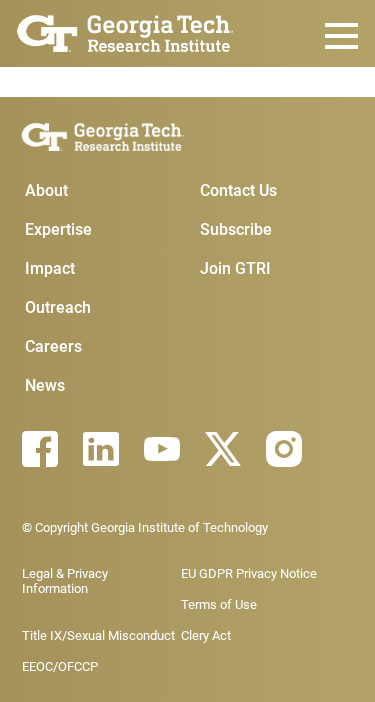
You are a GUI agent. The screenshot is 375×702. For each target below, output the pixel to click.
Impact (50, 268)
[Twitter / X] (223, 449)
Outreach (58, 307)
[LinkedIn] (101, 449)
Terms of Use (219, 604)
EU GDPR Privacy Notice (249, 573)
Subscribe (236, 229)
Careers (53, 346)
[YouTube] (162, 449)
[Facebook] (40, 449)
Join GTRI (235, 268)
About (46, 190)
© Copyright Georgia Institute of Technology (145, 527)
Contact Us (238, 190)
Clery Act (206, 635)
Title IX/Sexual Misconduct (98, 635)
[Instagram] (284, 449)
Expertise (58, 229)
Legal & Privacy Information (65, 581)
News (45, 385)
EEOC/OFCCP (60, 666)
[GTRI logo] (125, 31)
